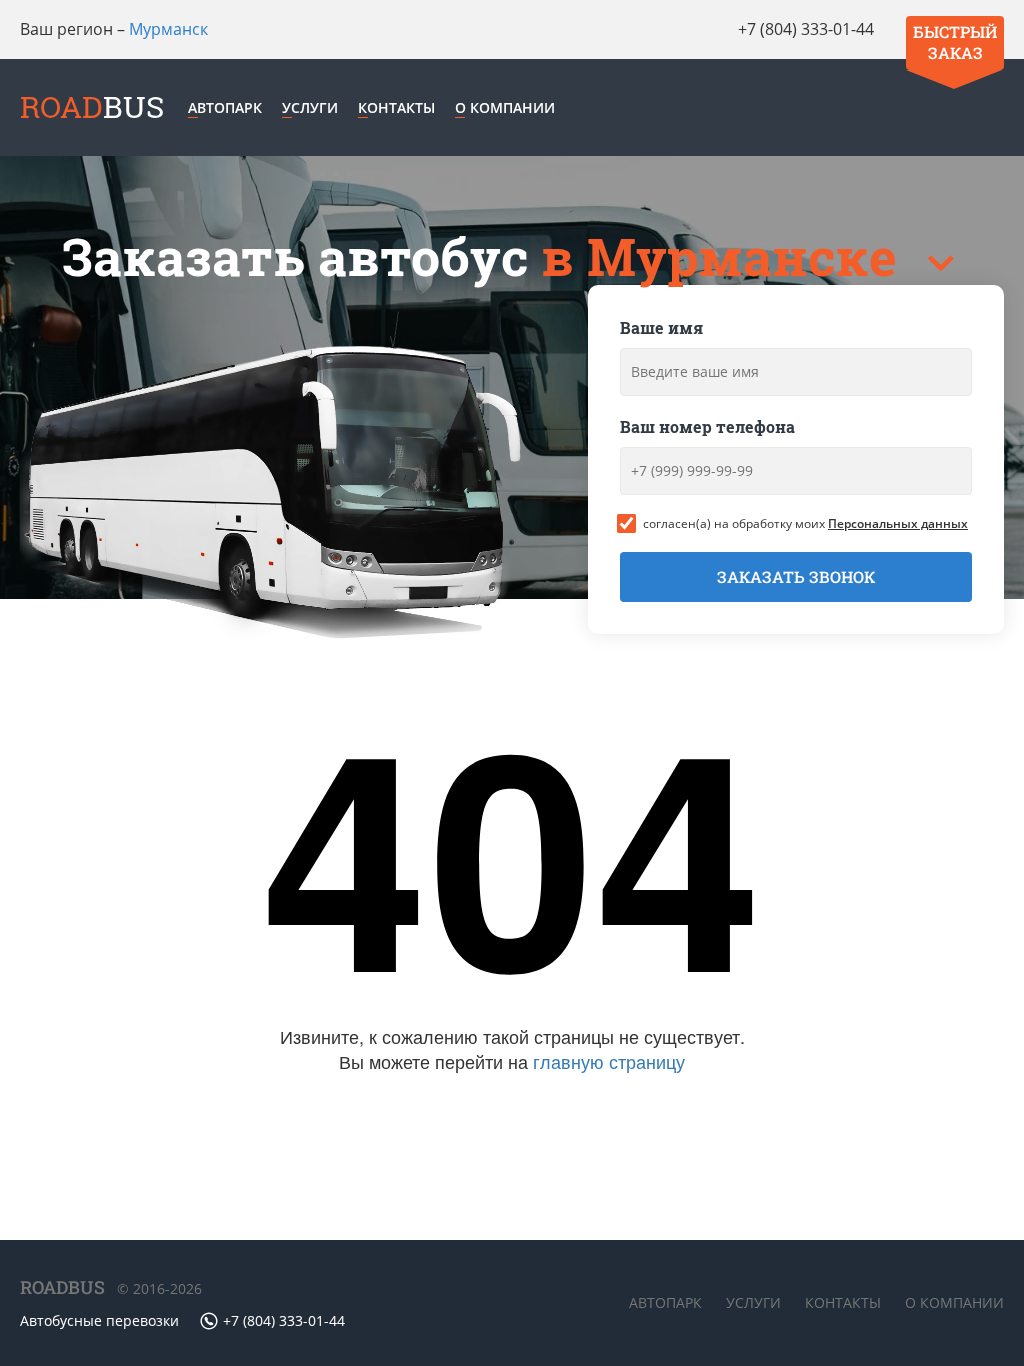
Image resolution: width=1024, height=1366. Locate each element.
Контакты (396, 107)
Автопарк (225, 107)
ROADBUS (62, 1287)
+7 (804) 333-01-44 (806, 29)
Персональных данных (898, 523)
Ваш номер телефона (707, 426)
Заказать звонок (796, 576)
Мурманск (168, 29)
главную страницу (609, 1061)
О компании (505, 107)
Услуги (310, 107)
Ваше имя (661, 327)
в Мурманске (725, 256)
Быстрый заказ (955, 42)
